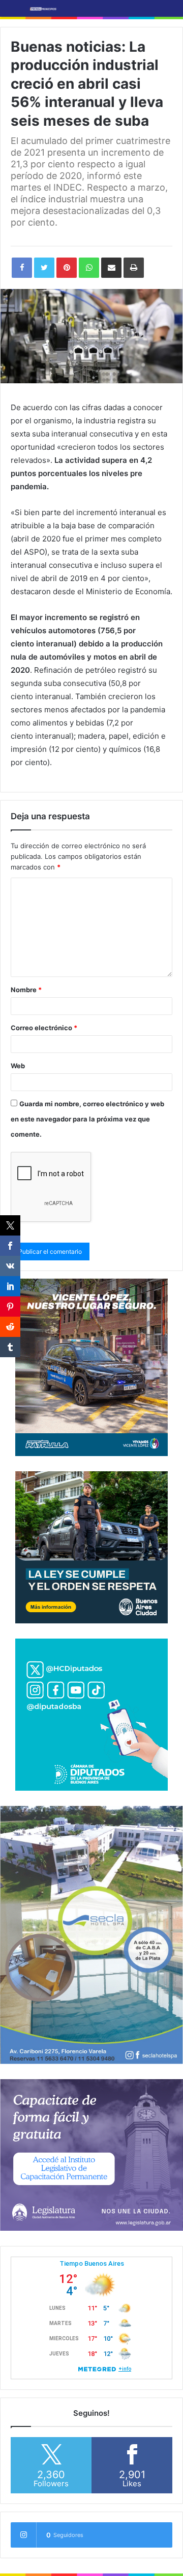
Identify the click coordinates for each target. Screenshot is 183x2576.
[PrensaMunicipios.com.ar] (43, 8)
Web (18, 1066)
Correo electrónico (44, 1028)
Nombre (26, 990)
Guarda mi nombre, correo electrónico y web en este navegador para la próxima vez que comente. (87, 1119)
